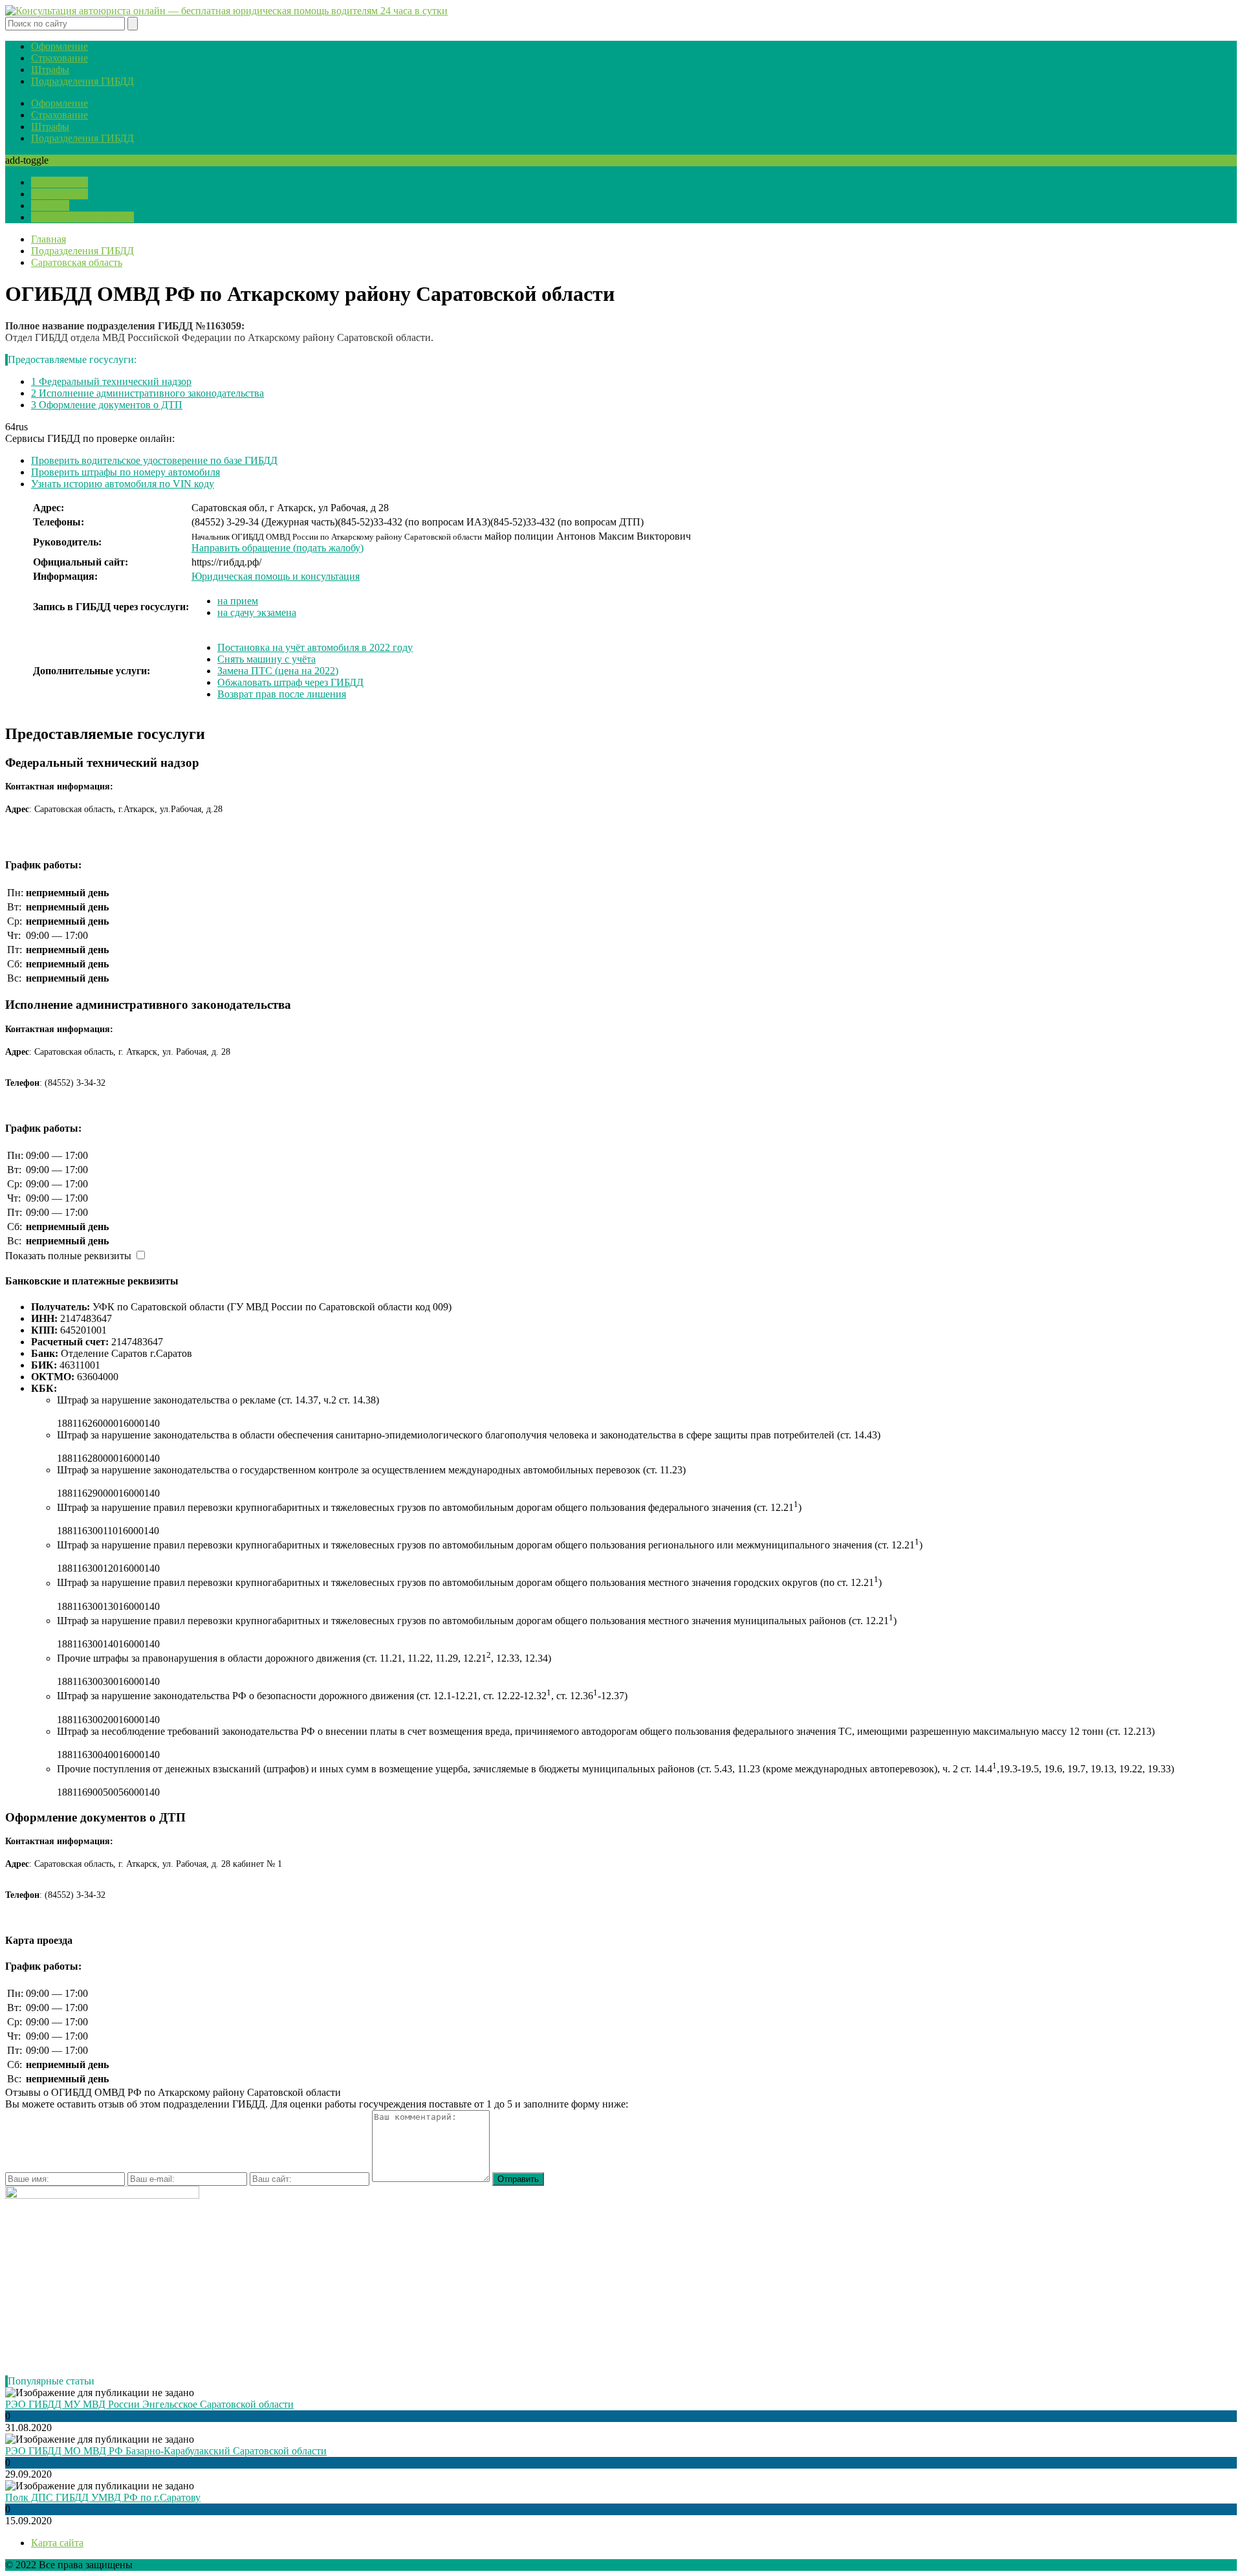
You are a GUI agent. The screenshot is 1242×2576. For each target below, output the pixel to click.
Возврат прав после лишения (282, 694)
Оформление (60, 46)
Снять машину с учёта (267, 659)
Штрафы (50, 70)
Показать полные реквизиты (68, 1256)
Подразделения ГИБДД (82, 81)
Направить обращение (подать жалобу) (278, 548)
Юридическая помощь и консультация (276, 576)
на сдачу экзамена (257, 612)
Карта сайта (57, 2543)
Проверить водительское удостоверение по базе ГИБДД (154, 460)
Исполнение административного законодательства (147, 393)
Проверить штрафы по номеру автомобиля (125, 472)
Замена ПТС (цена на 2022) (278, 671)
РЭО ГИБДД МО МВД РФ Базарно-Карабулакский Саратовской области (166, 2451)
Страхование (60, 58)
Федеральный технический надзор (111, 381)
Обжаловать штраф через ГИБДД (290, 682)
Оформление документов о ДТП (107, 405)
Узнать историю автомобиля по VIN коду (123, 484)
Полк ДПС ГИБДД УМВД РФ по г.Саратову (103, 2497)
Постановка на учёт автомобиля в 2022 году (315, 647)
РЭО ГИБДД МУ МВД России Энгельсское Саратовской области (149, 2404)
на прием (238, 601)
